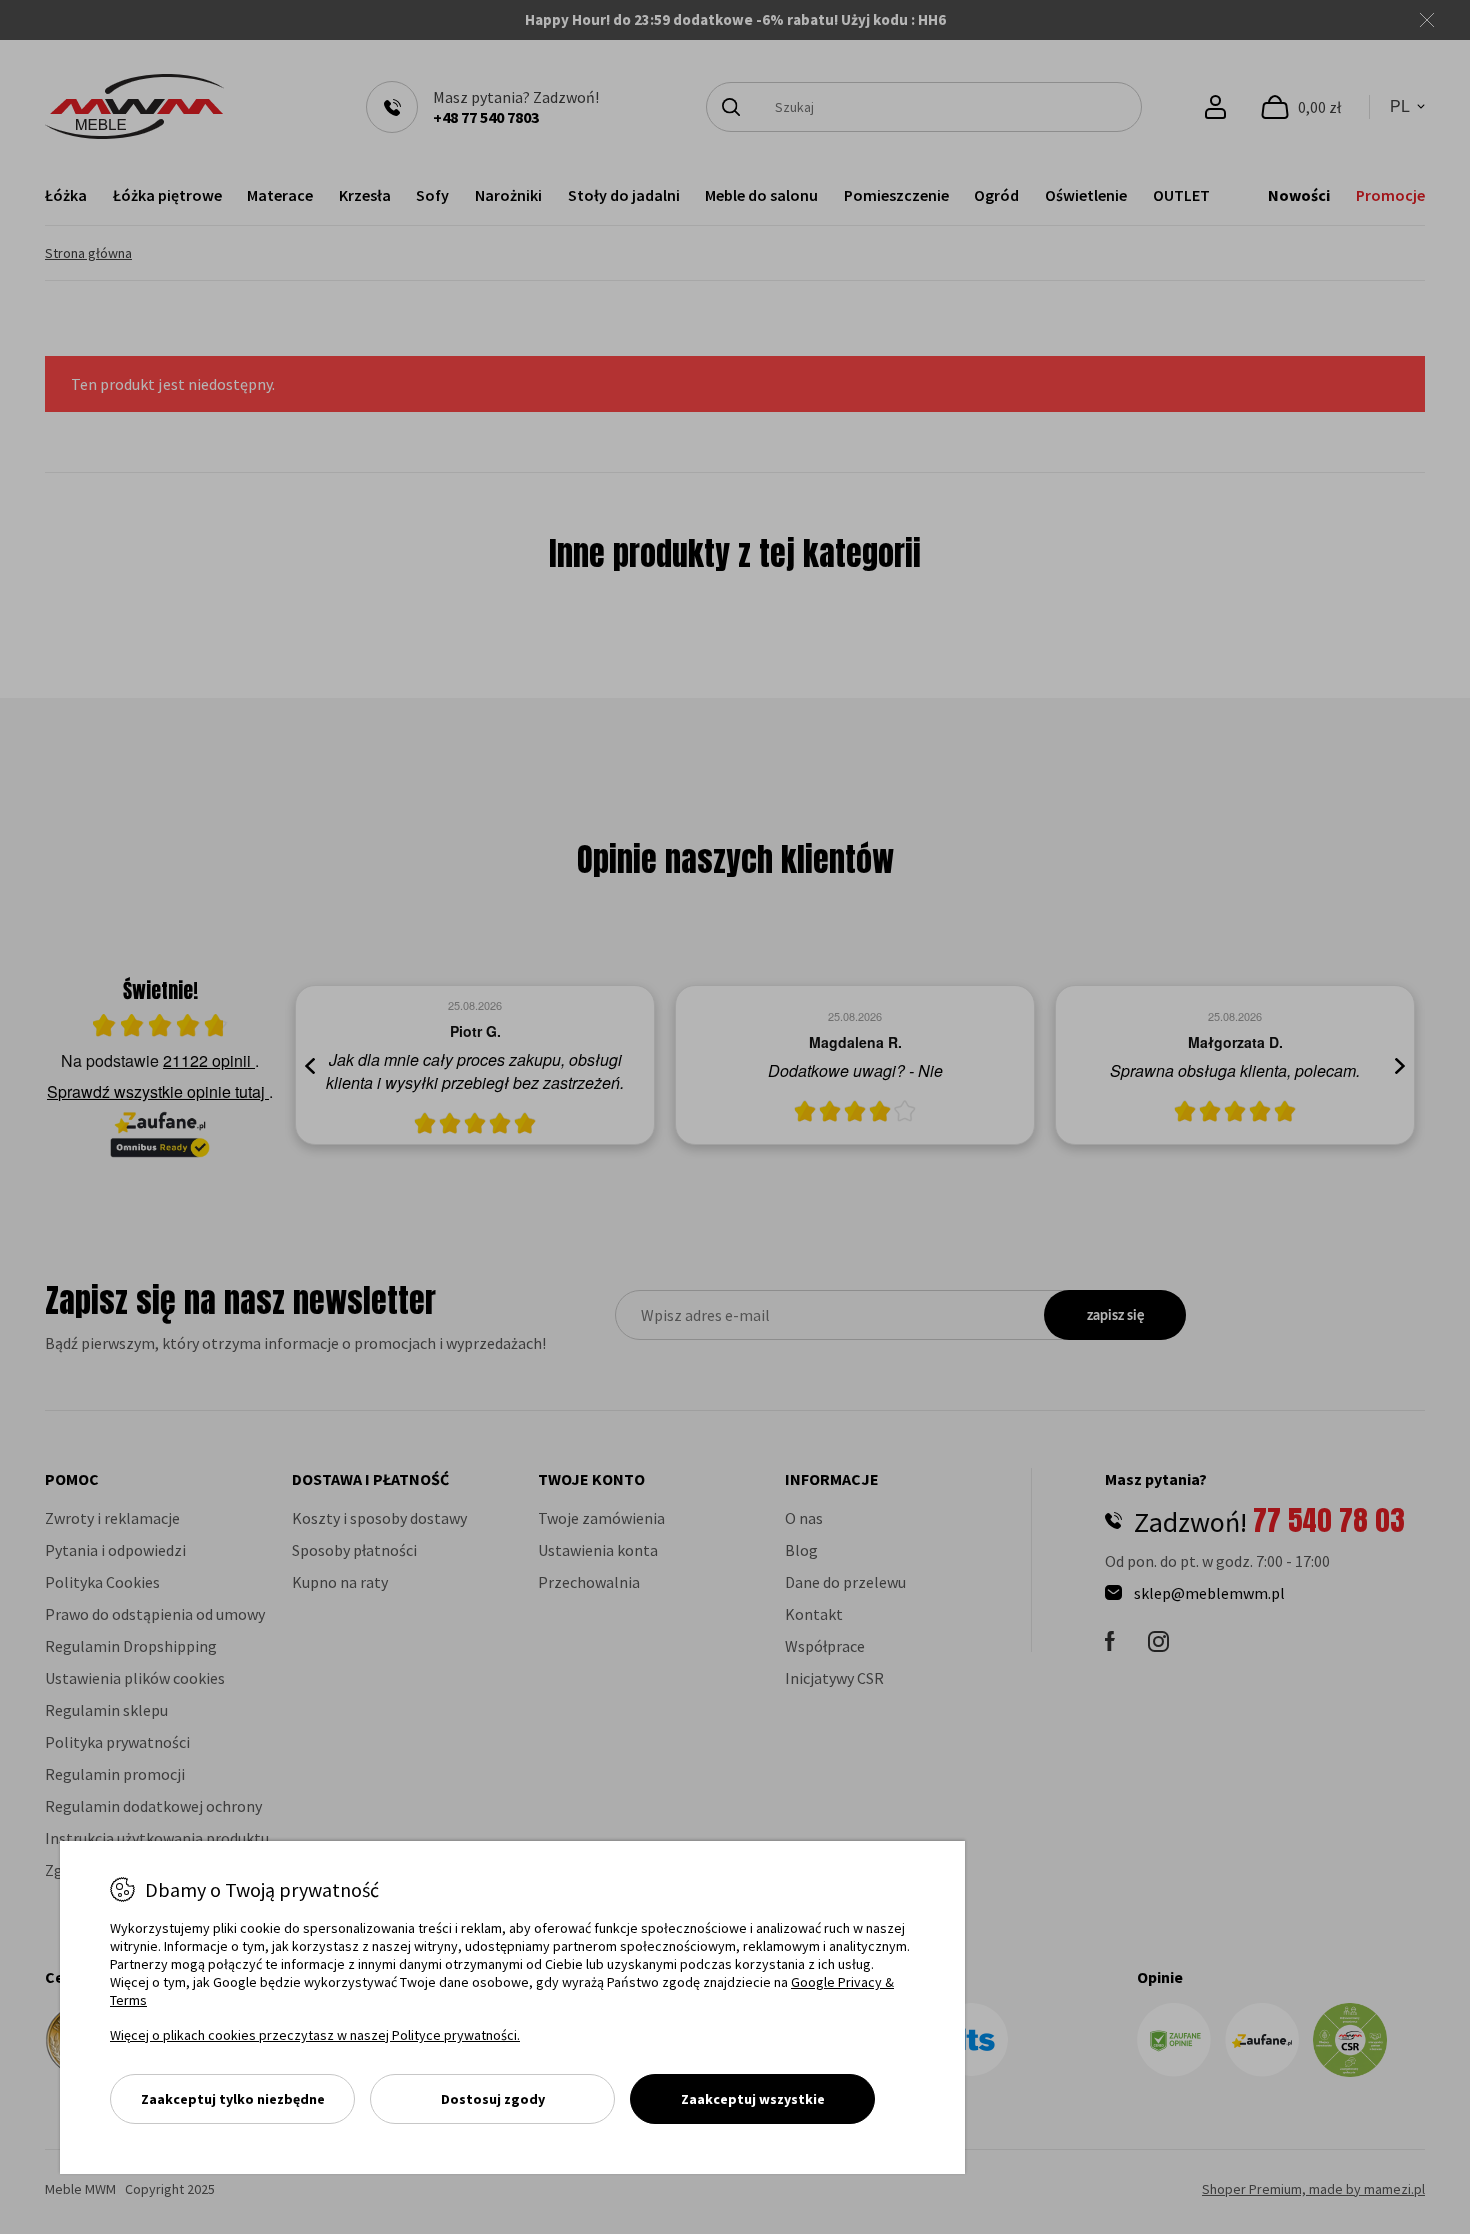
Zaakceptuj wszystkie (753, 2099)
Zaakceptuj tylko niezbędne (233, 2099)
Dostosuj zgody (493, 2099)
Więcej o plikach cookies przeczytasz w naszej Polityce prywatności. (315, 2035)
